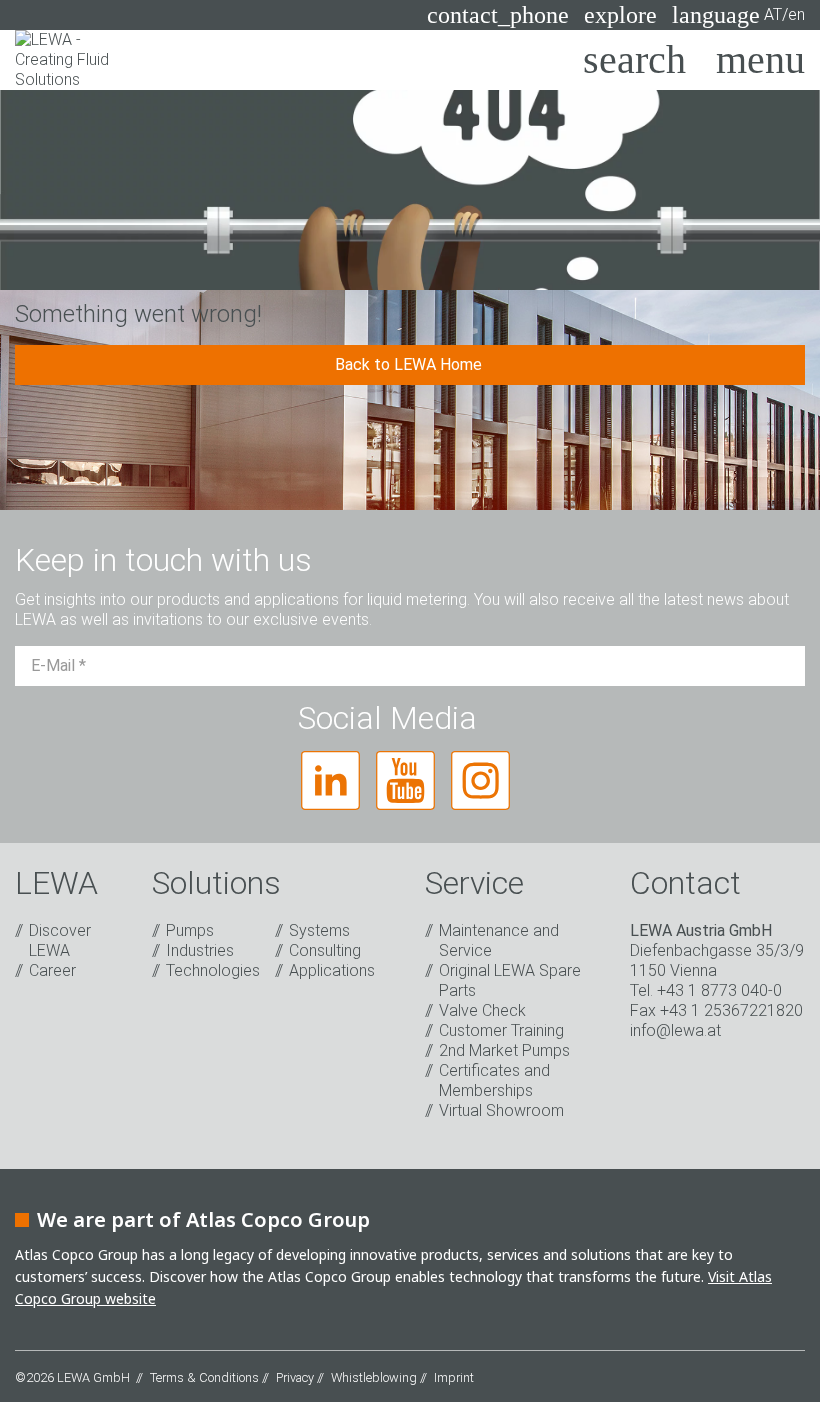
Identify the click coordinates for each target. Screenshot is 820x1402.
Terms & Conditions (204, 1377)
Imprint (454, 1377)
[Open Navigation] (760, 60)
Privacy (295, 1377)
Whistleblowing (374, 1377)
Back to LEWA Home (410, 364)
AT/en (738, 15)
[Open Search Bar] (634, 60)
